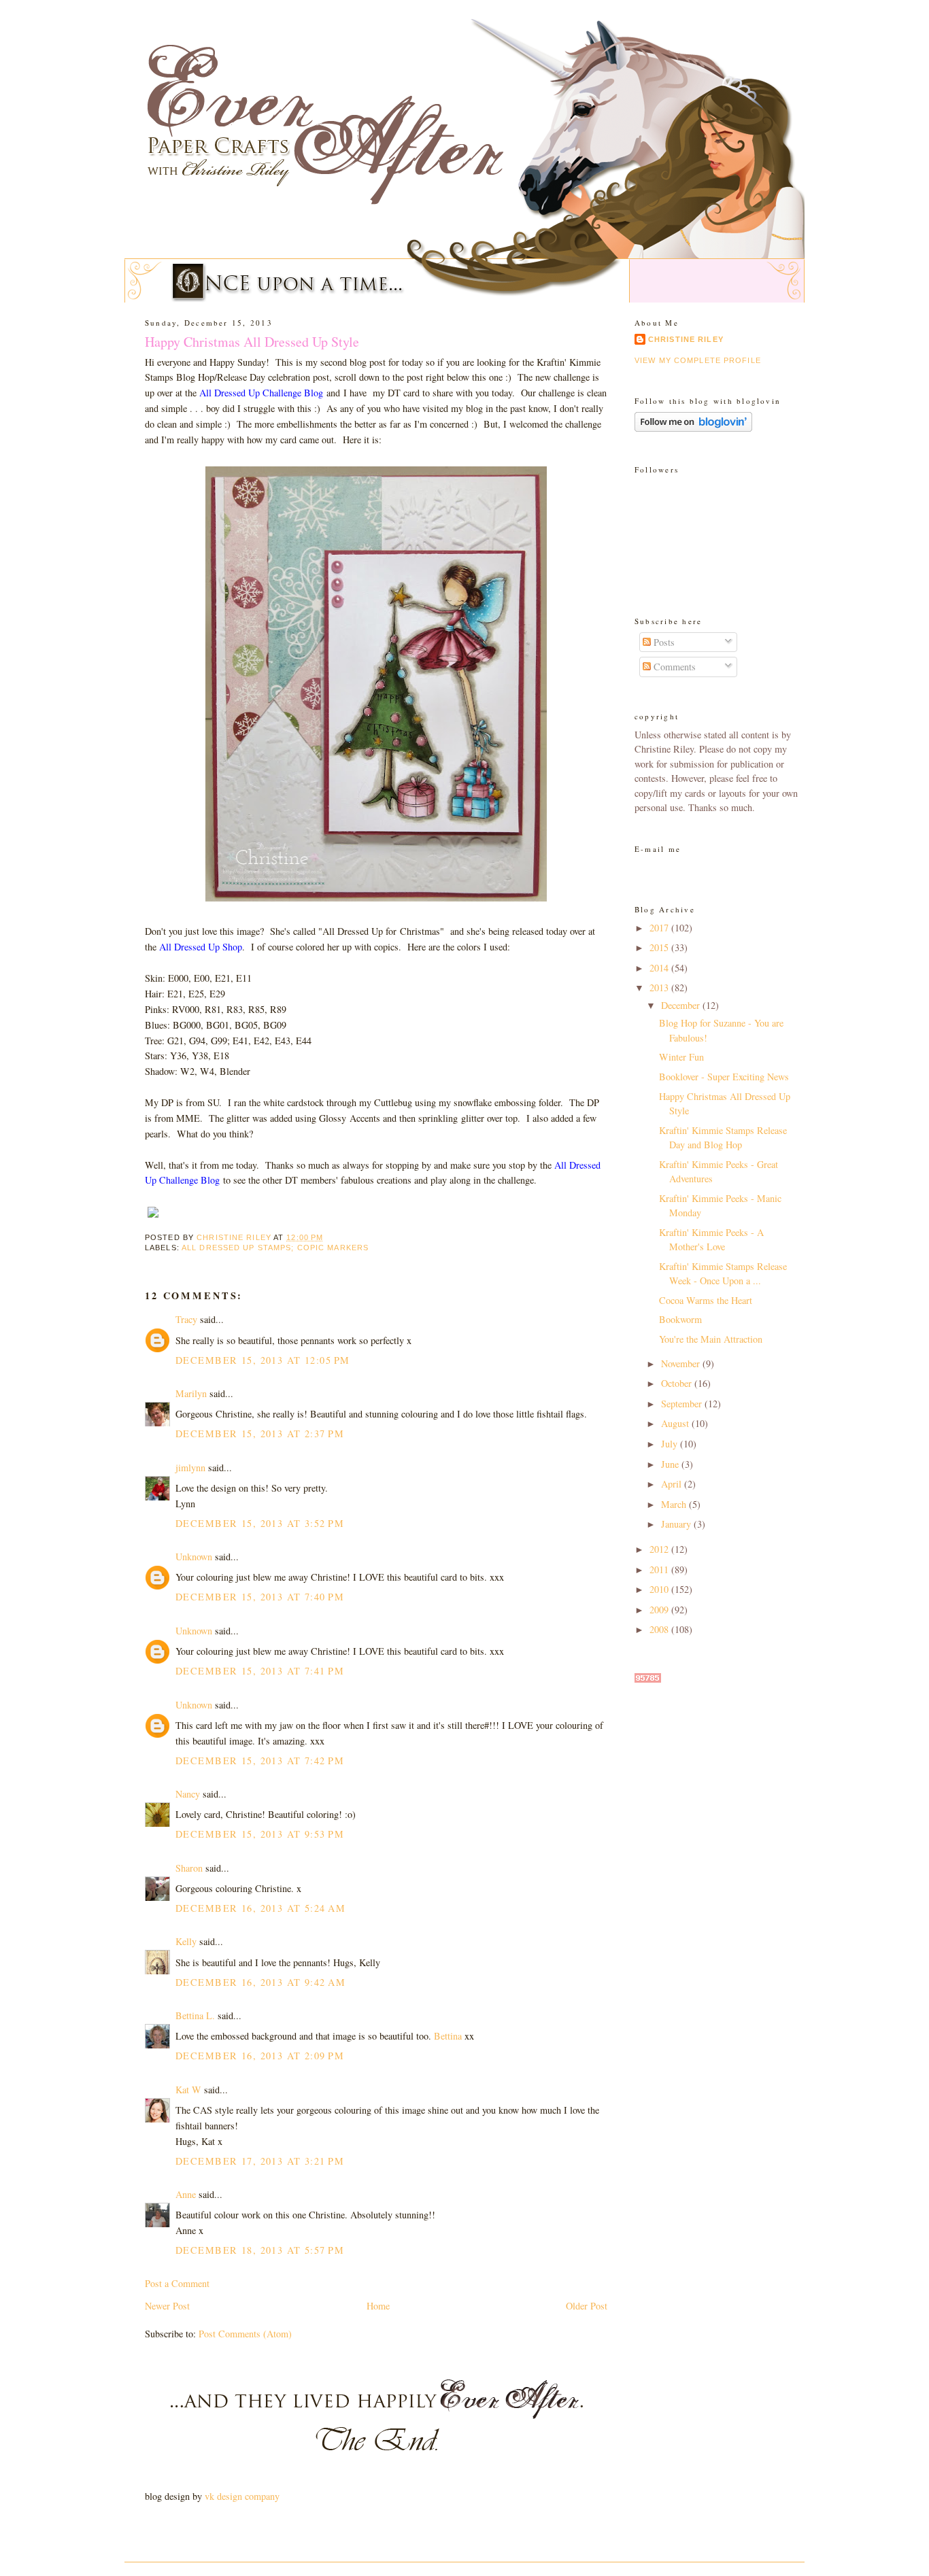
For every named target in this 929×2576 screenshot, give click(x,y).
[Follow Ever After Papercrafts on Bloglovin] (693, 428)
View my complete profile (698, 360)
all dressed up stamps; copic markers (275, 1248)
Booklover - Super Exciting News (724, 1077)
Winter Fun (681, 1057)
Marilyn (191, 1393)
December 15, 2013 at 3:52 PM (260, 1523)
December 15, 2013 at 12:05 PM (263, 1360)
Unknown (194, 1557)
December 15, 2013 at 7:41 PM (260, 1671)
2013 (660, 988)
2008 (660, 1629)
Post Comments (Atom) (245, 2334)
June (671, 1464)
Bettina (448, 2036)
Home (378, 2306)
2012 (660, 1549)
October (678, 1383)
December (682, 1005)
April (673, 1484)
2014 (660, 968)
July (671, 1444)
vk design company (242, 2496)
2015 (660, 947)
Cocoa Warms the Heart (706, 1300)
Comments (673, 667)
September (683, 1404)
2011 (660, 1569)
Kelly (187, 1941)
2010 (660, 1589)
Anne (186, 2194)
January (677, 1524)
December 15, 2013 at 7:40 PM (260, 1597)
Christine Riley (686, 339)
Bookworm (680, 1319)
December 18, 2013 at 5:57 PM (260, 2250)
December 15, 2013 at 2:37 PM (260, 1433)
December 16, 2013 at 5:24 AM (260, 1908)
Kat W (188, 2090)
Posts (663, 642)
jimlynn (190, 1467)
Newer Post (167, 2306)
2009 (660, 1610)
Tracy (188, 1319)
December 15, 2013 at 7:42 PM (260, 1761)
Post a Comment (177, 2283)
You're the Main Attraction (711, 1339)
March (675, 1504)
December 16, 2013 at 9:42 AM (260, 1982)
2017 (660, 928)
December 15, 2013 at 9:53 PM (260, 1834)
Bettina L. (195, 2015)
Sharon (189, 1868)
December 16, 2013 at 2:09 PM (260, 2056)
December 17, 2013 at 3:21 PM (260, 2161)
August (676, 1423)
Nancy (188, 1794)
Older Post (587, 2306)
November (682, 1363)
